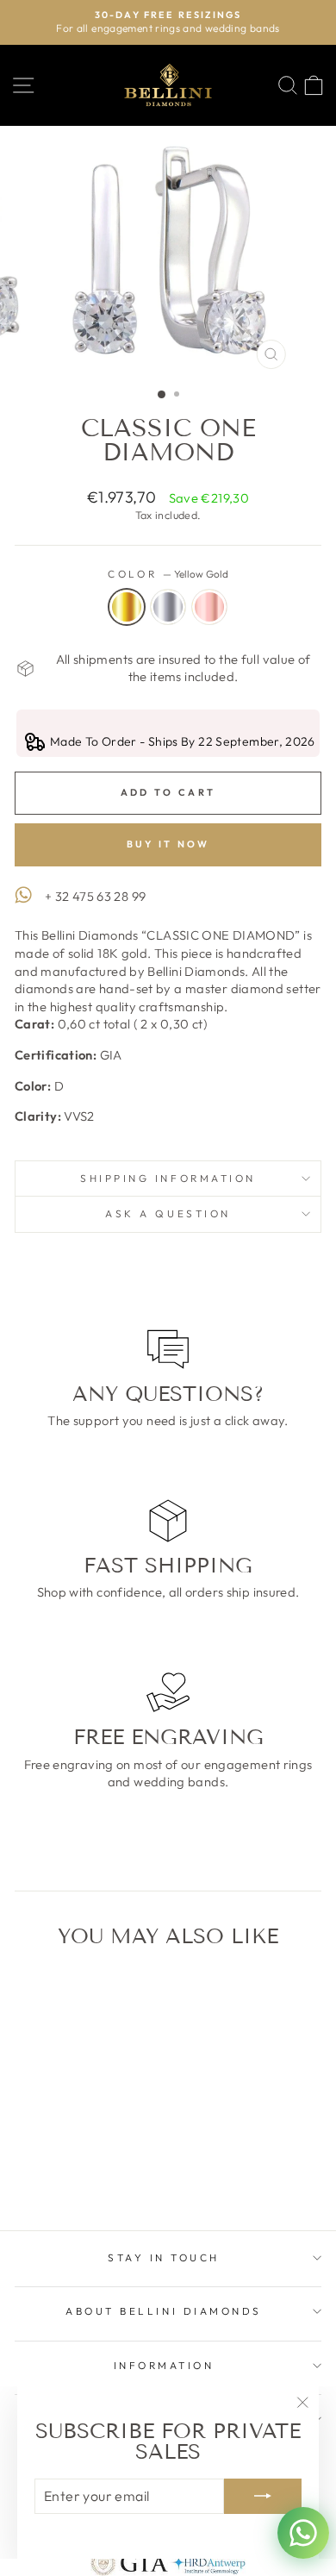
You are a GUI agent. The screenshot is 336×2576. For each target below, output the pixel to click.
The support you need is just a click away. (168, 1420)
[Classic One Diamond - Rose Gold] (93, 2171)
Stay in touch (164, 2257)
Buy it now (168, 844)
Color (168, 574)
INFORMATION (164, 2365)
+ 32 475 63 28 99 (95, 896)
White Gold (168, 607)
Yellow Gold (127, 607)
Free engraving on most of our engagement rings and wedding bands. (168, 1773)
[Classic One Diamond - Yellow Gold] (53, 2171)
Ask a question (168, 1213)
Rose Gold (209, 607)
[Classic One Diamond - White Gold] (73, 2171)
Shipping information (168, 1178)
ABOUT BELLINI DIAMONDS (164, 2311)
